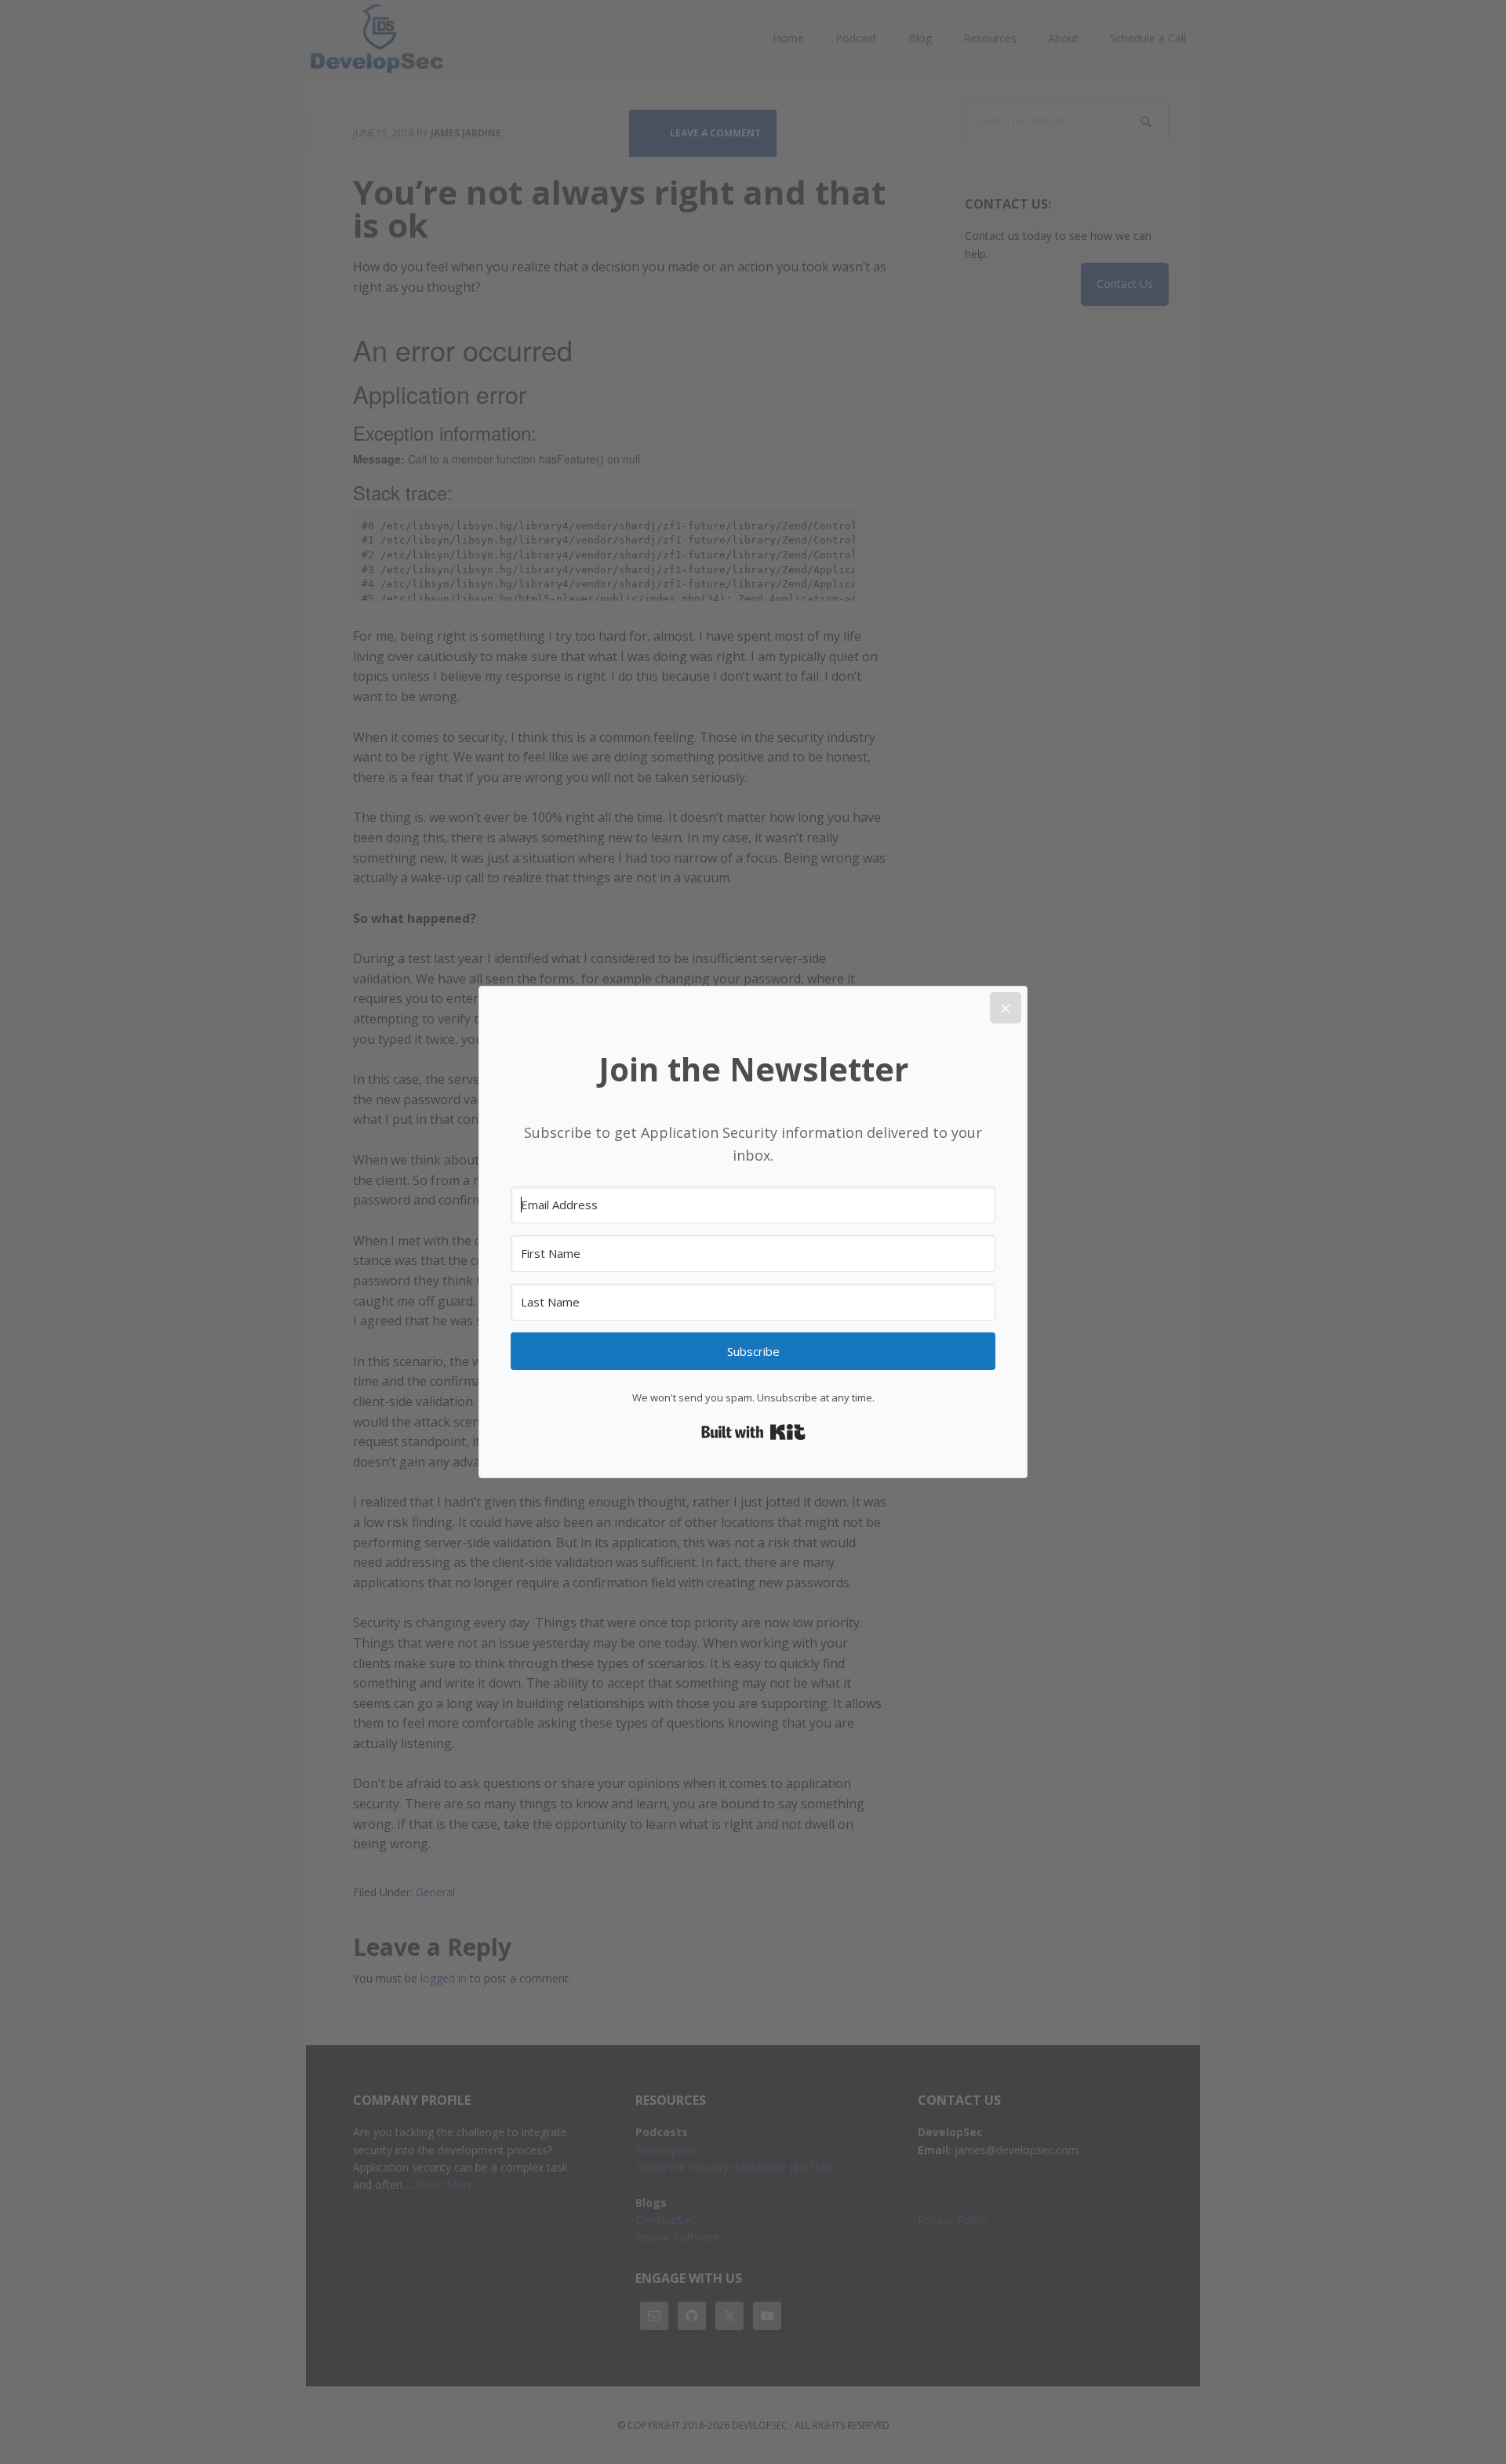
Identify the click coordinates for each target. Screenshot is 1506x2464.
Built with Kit (753, 1432)
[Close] (1006, 1008)
